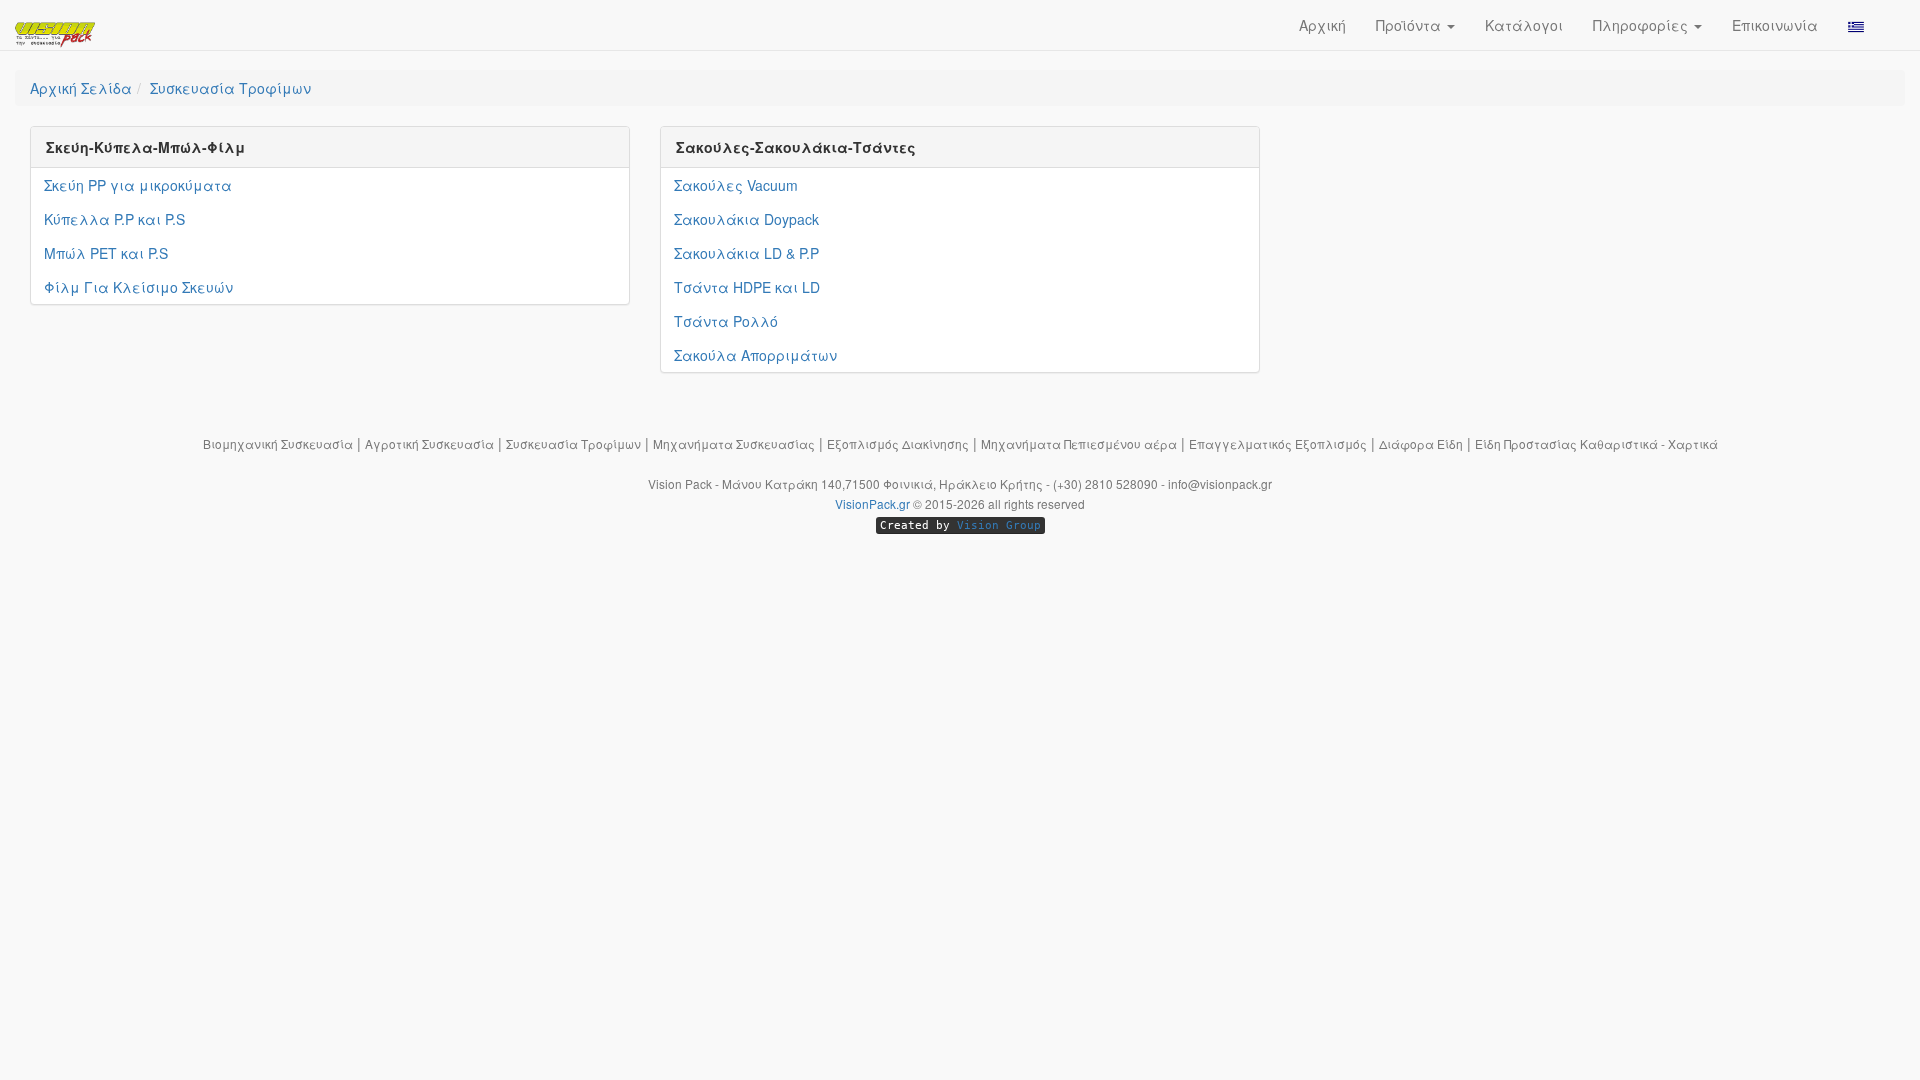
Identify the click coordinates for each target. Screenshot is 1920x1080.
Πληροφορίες (1642, 25)
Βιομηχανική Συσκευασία (278, 443)
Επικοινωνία (1775, 25)
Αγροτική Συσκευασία (429, 443)
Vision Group (999, 525)
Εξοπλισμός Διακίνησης (898, 443)
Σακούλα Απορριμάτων (755, 355)
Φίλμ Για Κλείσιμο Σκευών (138, 287)
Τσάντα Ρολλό (726, 321)
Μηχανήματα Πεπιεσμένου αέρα (1079, 443)
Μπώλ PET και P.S (106, 253)
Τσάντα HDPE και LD (747, 287)
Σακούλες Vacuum (736, 185)
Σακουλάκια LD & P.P (746, 253)
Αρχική (1322, 25)
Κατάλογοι (1524, 25)
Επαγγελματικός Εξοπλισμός (1278, 443)
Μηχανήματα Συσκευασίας (734, 443)
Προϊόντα (1410, 25)
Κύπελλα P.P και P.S (114, 219)
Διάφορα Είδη (1421, 443)
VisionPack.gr (872, 503)
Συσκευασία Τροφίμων (573, 443)
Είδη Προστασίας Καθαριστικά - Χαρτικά (1596, 443)
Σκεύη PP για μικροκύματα (138, 185)
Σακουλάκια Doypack (746, 219)
